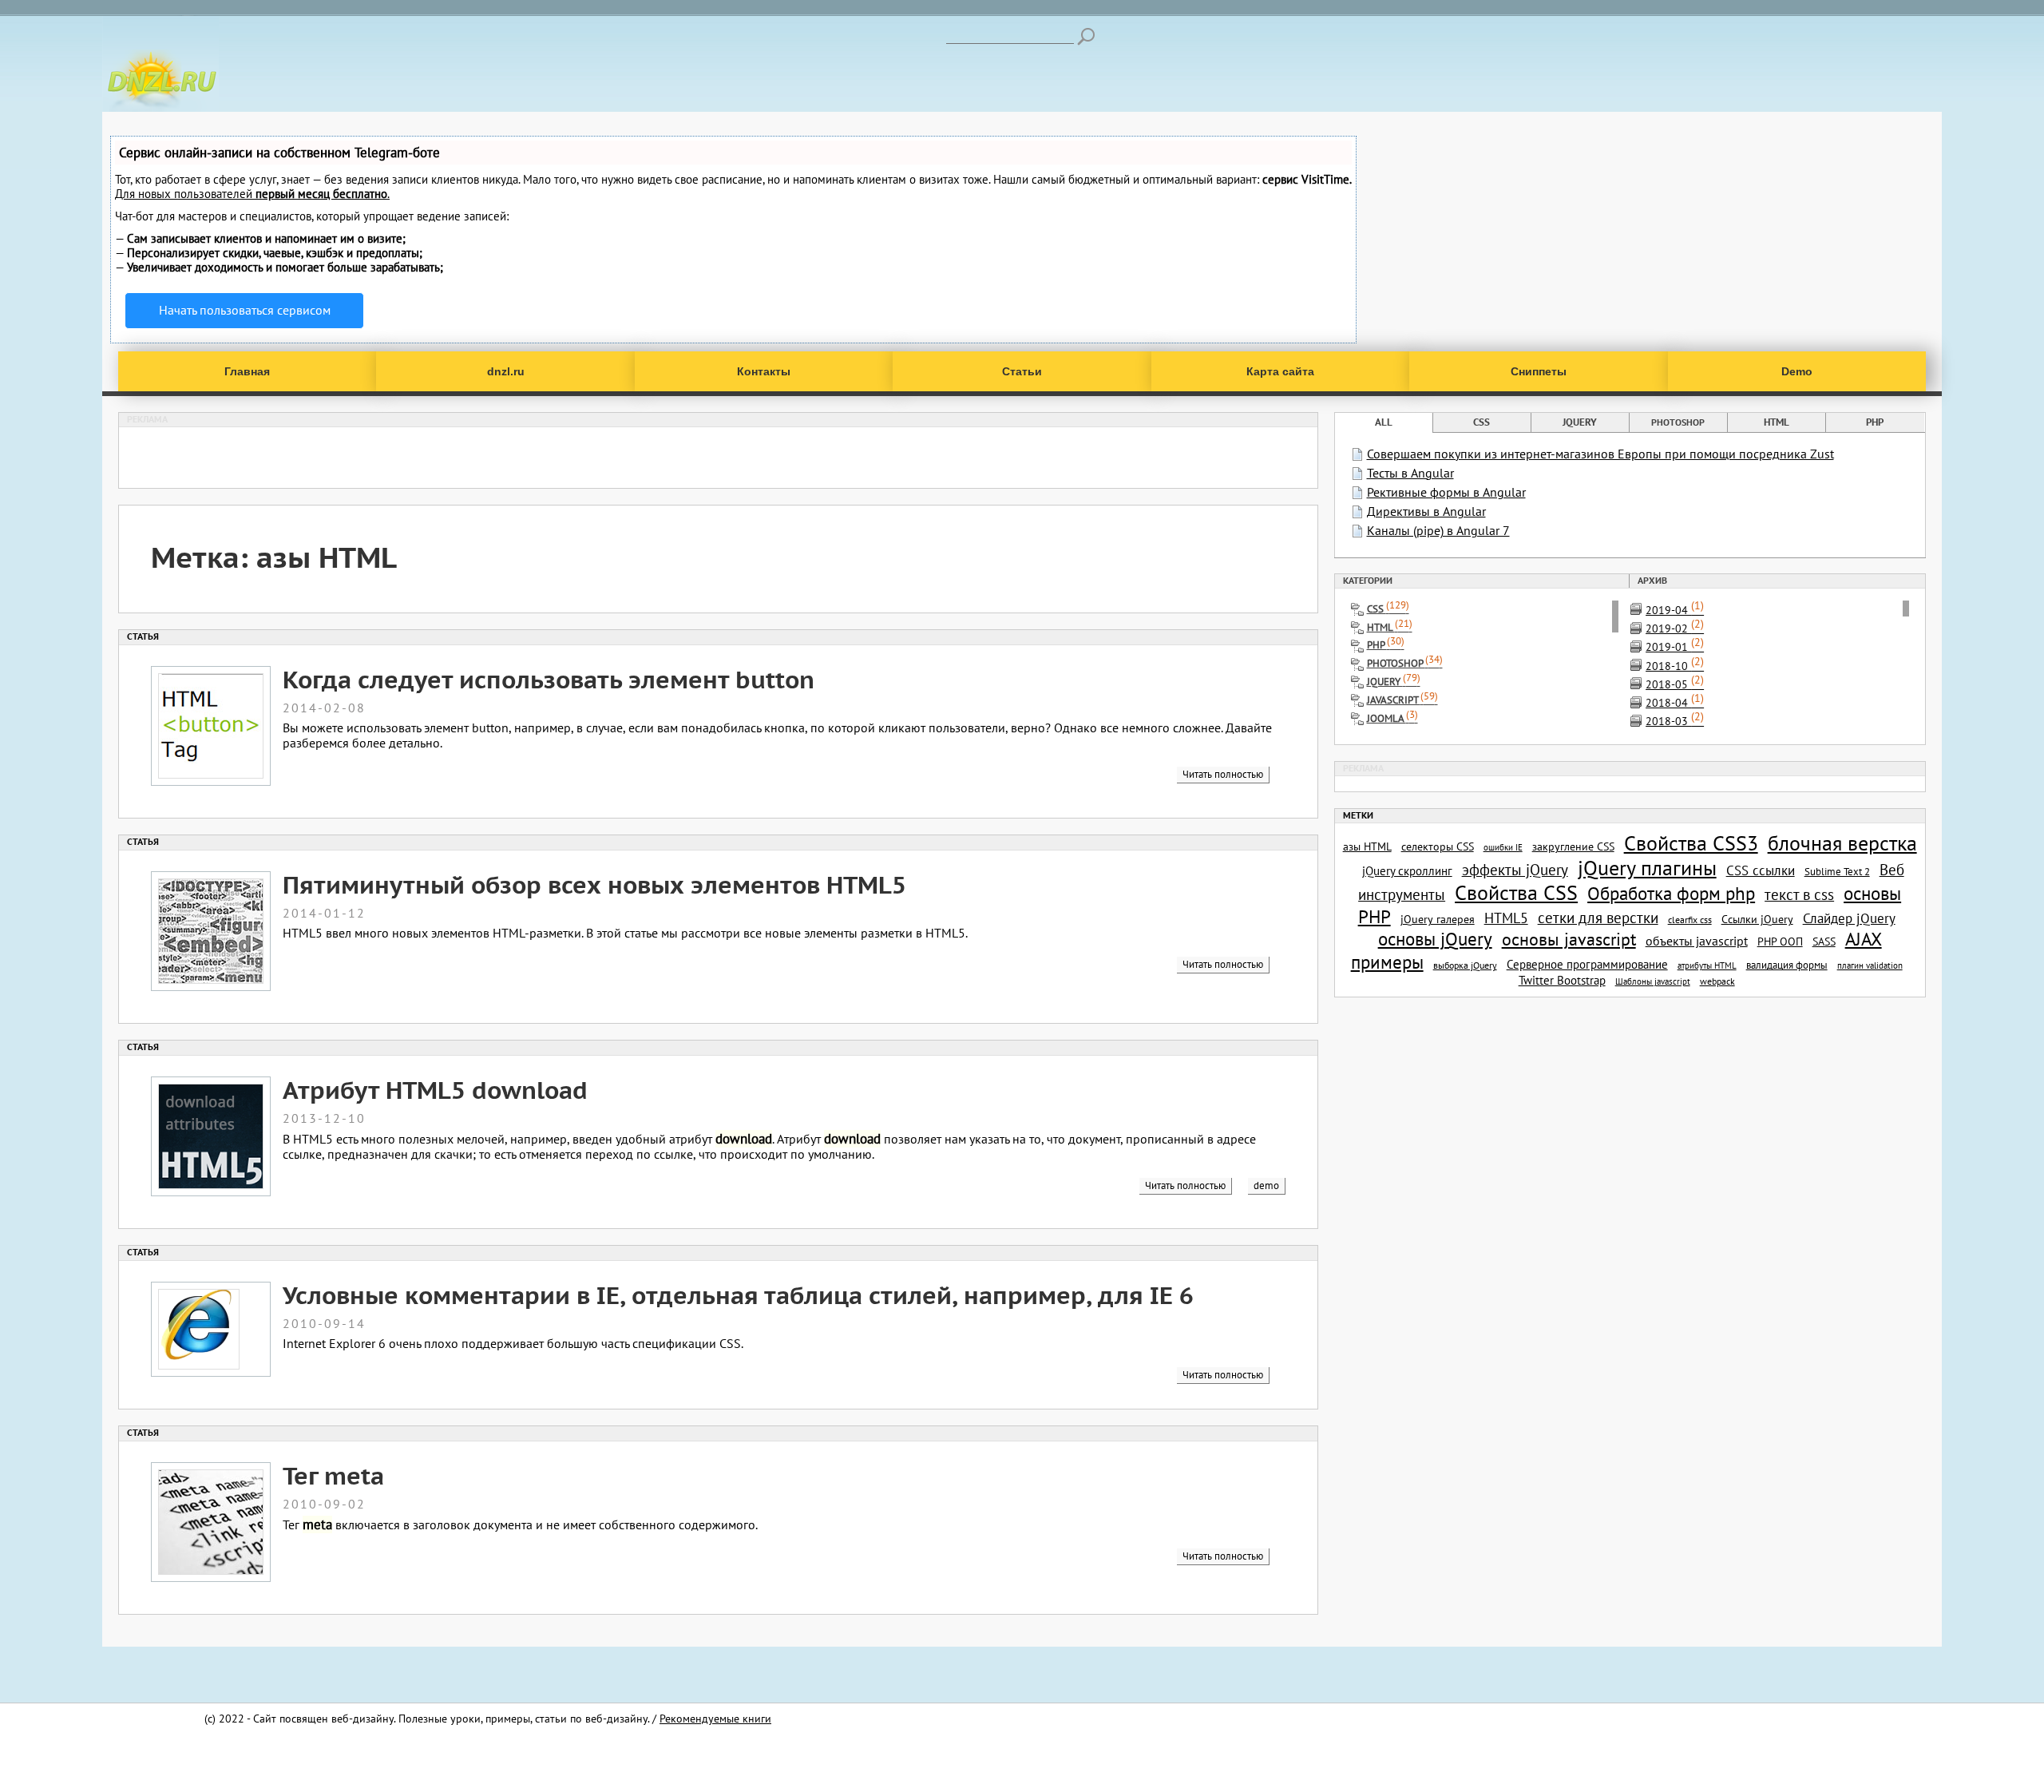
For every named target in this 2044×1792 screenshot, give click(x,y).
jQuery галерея (1438, 919)
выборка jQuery (1465, 965)
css (1482, 422)
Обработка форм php (1671, 893)
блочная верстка (1842, 843)
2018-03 (1675, 721)
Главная (247, 371)
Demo (1797, 371)
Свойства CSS (1516, 892)
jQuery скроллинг (1407, 870)
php (1875, 422)
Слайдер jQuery (1849, 918)
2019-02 (1675, 628)
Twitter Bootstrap (1562, 980)
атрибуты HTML (1707, 965)
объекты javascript (1697, 941)
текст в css (1799, 894)
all (1384, 422)
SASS (1824, 941)
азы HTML (1367, 846)
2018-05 (1675, 684)
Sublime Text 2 (1837, 871)
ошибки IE (1503, 847)
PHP (1386, 645)
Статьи (1022, 371)
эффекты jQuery (1515, 870)
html (1777, 422)
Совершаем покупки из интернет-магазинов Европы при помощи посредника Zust (1600, 454)
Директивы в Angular (1426, 511)
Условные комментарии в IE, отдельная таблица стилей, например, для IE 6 (738, 1295)
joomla (1392, 718)
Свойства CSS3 (1691, 843)
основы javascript (1569, 939)
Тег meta (333, 1475)
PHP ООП (1780, 942)
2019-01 (1675, 646)
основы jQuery (1435, 939)
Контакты (764, 371)
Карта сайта (1280, 371)
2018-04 (1675, 702)
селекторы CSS (1438, 846)
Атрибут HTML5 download (435, 1090)
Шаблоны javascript (1653, 981)
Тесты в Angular (1410, 473)
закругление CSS (1573, 846)
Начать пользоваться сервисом (245, 310)
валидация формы (1787, 965)
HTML (1390, 627)
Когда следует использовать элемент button (549, 679)
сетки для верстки (1598, 918)
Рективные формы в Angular (1446, 492)
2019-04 (1675, 610)
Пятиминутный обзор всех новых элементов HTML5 (594, 884)
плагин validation (1870, 965)
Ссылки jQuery (1757, 919)
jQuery (1580, 422)
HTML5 (1506, 918)
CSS (1388, 609)
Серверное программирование (1587, 964)
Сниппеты (1539, 371)
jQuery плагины (1647, 868)
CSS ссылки (1761, 870)
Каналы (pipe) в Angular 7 (1438, 530)
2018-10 (1675, 666)
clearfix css (1690, 920)
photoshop (1678, 422)
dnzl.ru (506, 371)
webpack (1717, 981)
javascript (1402, 700)
